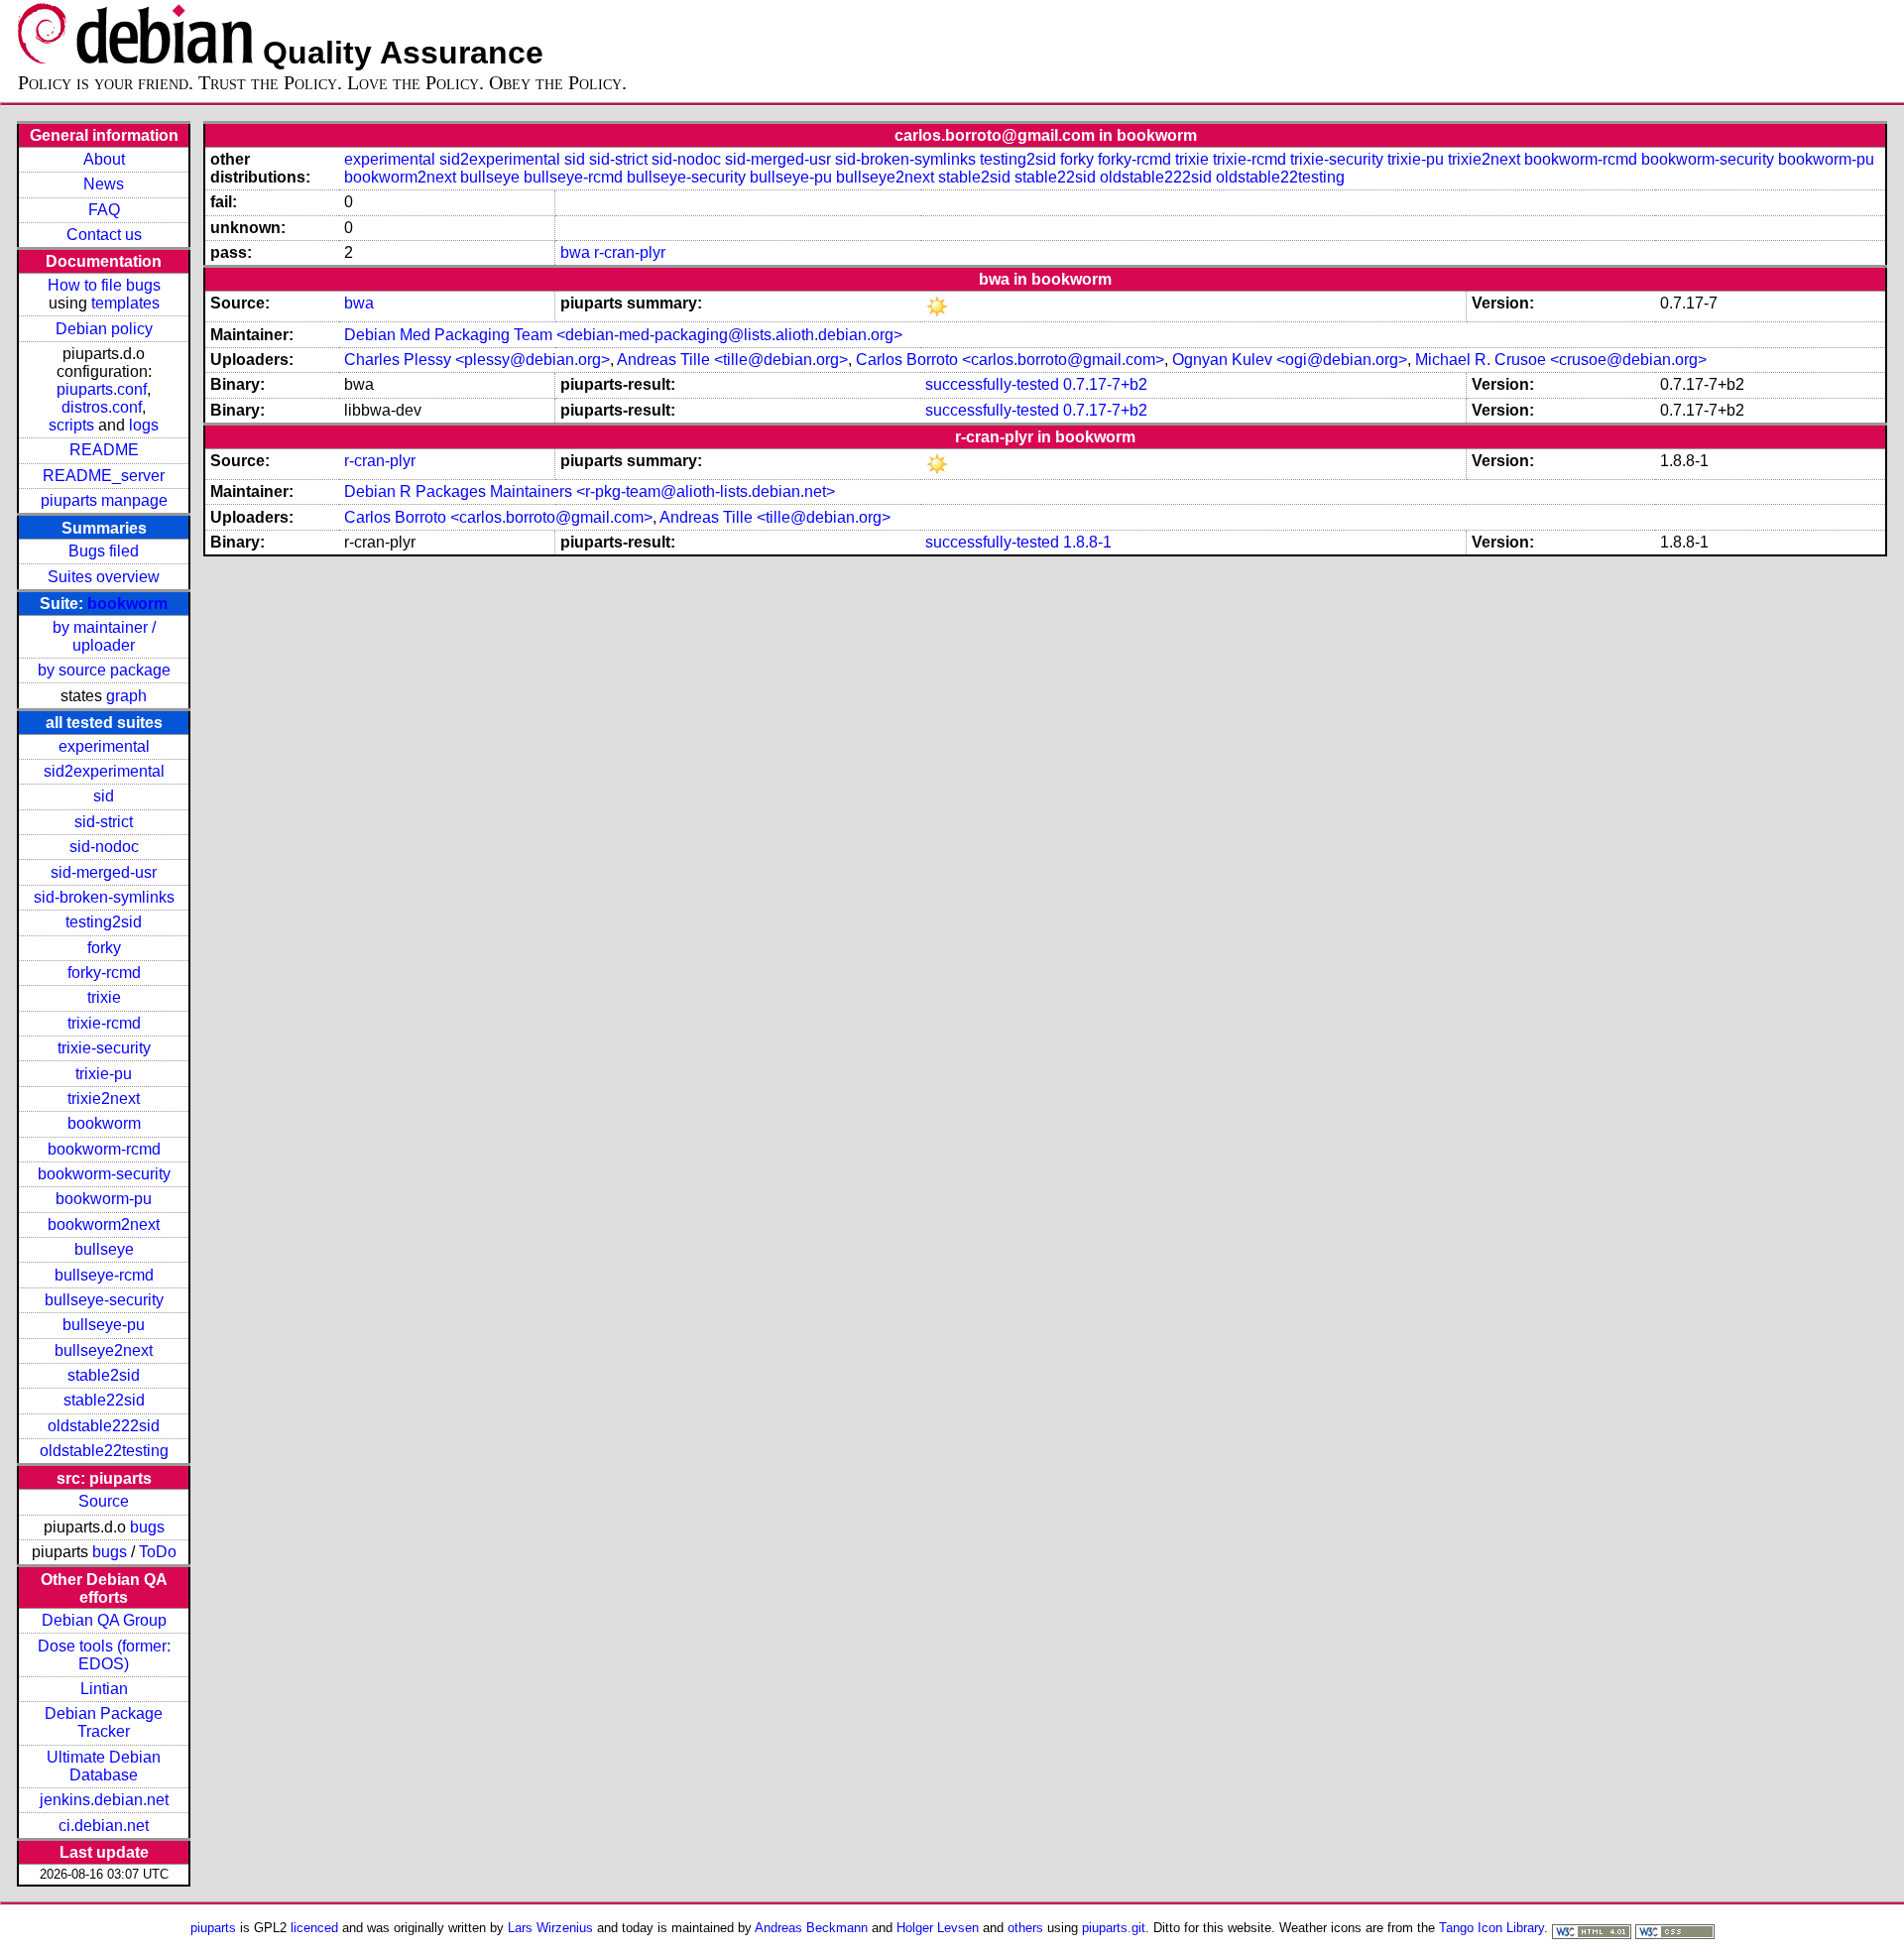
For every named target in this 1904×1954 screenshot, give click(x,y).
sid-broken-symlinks (104, 897)
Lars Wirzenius (550, 1928)
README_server (104, 476)
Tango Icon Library (1491, 1928)
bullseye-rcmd (104, 1275)
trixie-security (104, 1048)
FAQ (104, 210)
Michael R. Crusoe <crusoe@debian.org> (1561, 360)
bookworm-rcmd (104, 1149)
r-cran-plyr (630, 252)
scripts (71, 425)
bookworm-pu (104, 1199)
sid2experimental (104, 771)
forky (104, 948)
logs (144, 425)
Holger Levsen (938, 1928)
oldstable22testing (104, 1451)
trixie (104, 997)
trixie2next (104, 1099)
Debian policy (104, 329)
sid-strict (104, 822)
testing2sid (104, 922)
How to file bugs (104, 285)
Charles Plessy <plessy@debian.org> (477, 360)
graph (126, 696)
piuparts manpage (104, 500)
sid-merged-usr (104, 872)
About (104, 159)
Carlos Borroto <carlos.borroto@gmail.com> (1010, 360)
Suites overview (104, 577)
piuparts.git (1114, 1928)
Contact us (104, 235)
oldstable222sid (104, 1426)
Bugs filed (104, 551)
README (104, 450)
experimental (104, 746)
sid (104, 796)
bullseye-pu (104, 1325)
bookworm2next (104, 1224)
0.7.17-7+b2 (1105, 384)
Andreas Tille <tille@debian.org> (732, 360)
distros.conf (102, 407)
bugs (147, 1527)
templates (125, 303)
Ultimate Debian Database (104, 1766)
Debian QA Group (104, 1620)
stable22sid (104, 1400)
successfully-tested (992, 384)
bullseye (104, 1249)
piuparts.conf (102, 389)
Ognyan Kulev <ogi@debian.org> (1290, 360)
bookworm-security (104, 1174)
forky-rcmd (104, 973)
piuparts (213, 1928)
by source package (104, 670)
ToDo (158, 1552)
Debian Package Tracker (104, 1722)
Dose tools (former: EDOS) (104, 1655)
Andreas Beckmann (811, 1928)
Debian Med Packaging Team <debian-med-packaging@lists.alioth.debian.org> (623, 335)
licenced (314, 1928)
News (104, 184)
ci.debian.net (104, 1826)
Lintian (104, 1689)
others (1025, 1928)
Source (104, 1501)
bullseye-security (104, 1300)
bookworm (127, 604)
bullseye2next (104, 1350)
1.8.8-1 (1087, 542)
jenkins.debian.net (104, 1800)
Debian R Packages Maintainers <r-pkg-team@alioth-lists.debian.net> (590, 491)
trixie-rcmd (104, 1023)
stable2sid (104, 1375)
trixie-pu (104, 1074)
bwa (575, 252)
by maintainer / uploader (104, 636)
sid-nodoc (104, 847)
